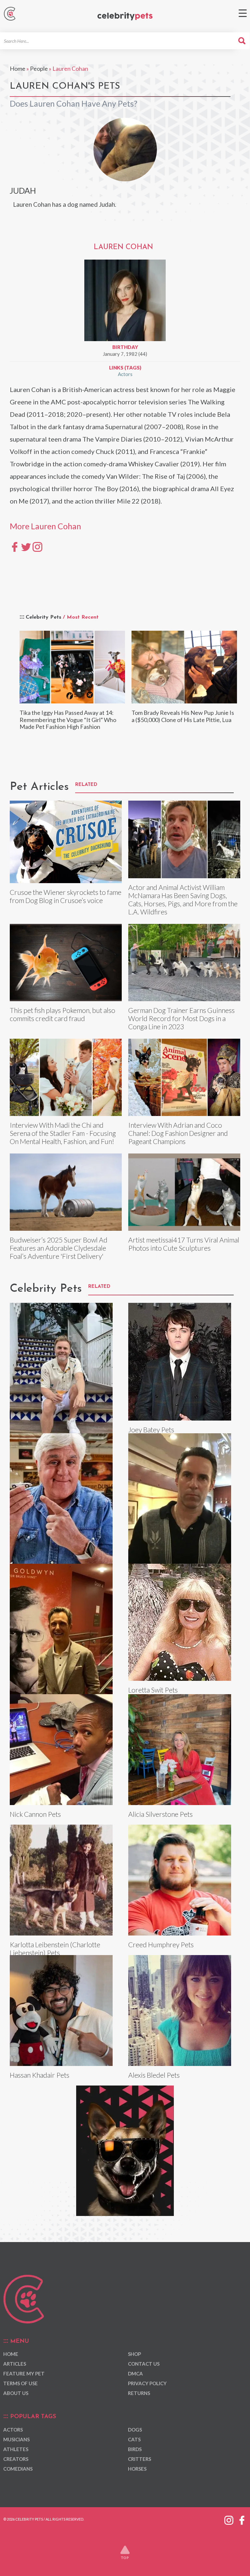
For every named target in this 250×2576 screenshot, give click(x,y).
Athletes (16, 2449)
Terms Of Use (21, 2383)
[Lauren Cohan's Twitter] (26, 546)
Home (18, 68)
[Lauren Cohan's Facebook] (15, 546)
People (39, 68)
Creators (16, 2459)
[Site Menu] (243, 13)
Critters (139, 2459)
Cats (134, 2439)
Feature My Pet (24, 2373)
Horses (137, 2469)
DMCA (135, 2373)
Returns (139, 2393)
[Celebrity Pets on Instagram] (229, 2519)
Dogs (135, 2430)
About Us (16, 2393)
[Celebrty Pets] (125, 16)
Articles (15, 2364)
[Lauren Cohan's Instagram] (37, 546)
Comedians (18, 2469)
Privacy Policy (147, 2383)
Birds (135, 2449)
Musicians (16, 2439)
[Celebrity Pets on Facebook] (242, 2519)
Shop (134, 2354)
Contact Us (144, 2364)
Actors (125, 374)
